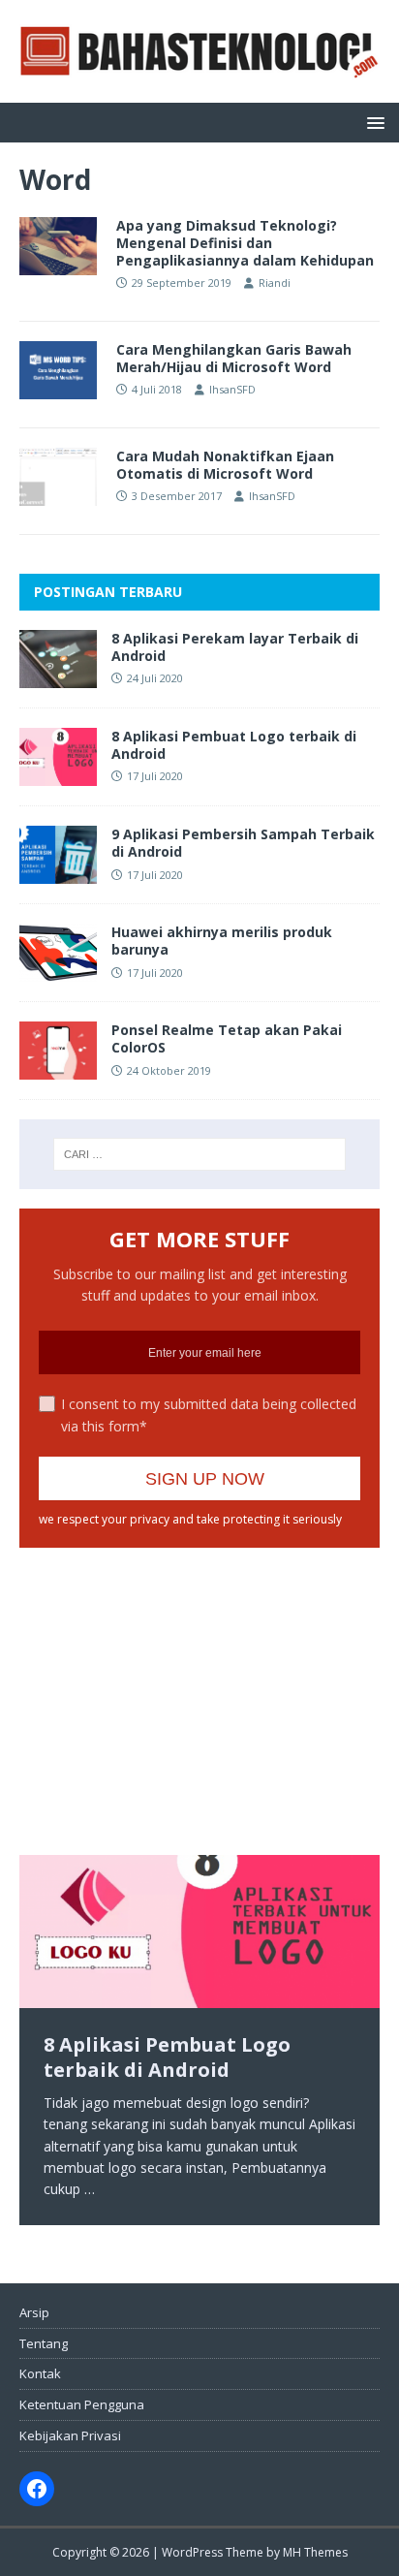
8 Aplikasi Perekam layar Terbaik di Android (235, 647)
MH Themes (315, 2552)
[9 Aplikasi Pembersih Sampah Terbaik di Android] (58, 873)
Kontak (40, 2373)
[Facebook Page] (37, 2489)
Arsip (34, 2312)
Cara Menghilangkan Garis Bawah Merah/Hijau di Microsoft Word (234, 358)
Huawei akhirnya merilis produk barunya (222, 941)
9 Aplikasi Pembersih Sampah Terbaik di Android (243, 843)
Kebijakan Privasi (70, 2435)
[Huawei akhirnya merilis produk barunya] (58, 971)
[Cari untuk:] (200, 1154)
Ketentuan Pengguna (82, 2404)
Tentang (44, 2343)
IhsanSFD (232, 389)
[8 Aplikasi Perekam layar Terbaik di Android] (58, 677)
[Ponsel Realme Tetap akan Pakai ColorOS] (58, 1068)
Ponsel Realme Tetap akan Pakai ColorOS (227, 1038)
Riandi (275, 283)
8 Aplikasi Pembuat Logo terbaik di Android (234, 745)
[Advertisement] (174, 1688)
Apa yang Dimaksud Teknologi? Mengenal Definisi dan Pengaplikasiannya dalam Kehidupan (245, 243)
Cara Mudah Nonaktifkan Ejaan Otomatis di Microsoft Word (225, 465)
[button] (372, 122)
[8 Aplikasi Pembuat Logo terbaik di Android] (58, 775)
